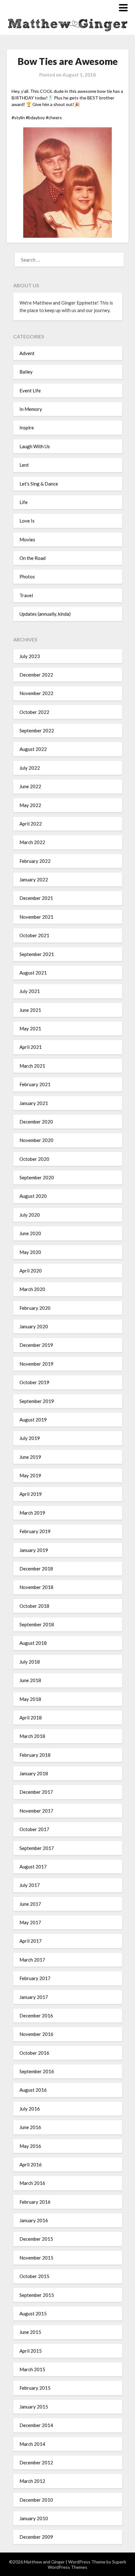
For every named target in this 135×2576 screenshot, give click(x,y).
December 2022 (36, 675)
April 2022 (31, 824)
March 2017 (32, 1960)
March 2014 (32, 2444)
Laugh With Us (35, 446)
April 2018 (31, 1718)
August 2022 (33, 749)
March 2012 (32, 2481)
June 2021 (30, 1010)
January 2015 (34, 2407)
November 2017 (36, 1811)
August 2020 (33, 1196)
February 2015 (35, 2388)
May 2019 (30, 1475)
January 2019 (34, 1550)
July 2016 (30, 2109)
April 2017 (31, 1941)
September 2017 (37, 1848)
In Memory (31, 409)
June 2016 (30, 2127)
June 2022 (30, 786)
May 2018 (30, 1699)
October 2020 (34, 1159)
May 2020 (30, 1252)
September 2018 (37, 1624)
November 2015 (36, 2258)
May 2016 (30, 2146)
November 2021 (36, 917)
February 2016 (35, 2202)
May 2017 (30, 1922)
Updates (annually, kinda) (45, 614)
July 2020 (30, 1215)
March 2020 (32, 1289)
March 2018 (32, 1736)
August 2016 (33, 2090)
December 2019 (36, 1345)
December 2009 (36, 2537)
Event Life (30, 390)
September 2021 (37, 954)
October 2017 (34, 1829)
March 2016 (32, 2183)
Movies (27, 539)
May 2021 (30, 1028)
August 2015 (33, 2313)
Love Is (27, 521)
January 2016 (34, 2220)
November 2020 (36, 1140)
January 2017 (34, 1997)
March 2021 (32, 1066)
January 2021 (34, 1103)
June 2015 (30, 2332)
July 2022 (30, 768)
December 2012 (36, 2462)
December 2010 (36, 2500)
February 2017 (35, 1978)
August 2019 (33, 1420)
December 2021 (36, 898)
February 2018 (35, 1755)
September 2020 (37, 1177)
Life (24, 502)
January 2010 (34, 2518)
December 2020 (36, 1122)
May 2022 (30, 805)
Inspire (27, 428)
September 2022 (37, 730)
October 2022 (34, 712)
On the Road (32, 558)
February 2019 (35, 1531)
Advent (27, 353)
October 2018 (34, 1606)
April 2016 (31, 2164)
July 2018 (30, 1662)
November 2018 (36, 1587)
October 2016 (34, 2053)
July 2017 (30, 1885)
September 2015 (37, 2295)
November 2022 (36, 693)
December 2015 (36, 2239)
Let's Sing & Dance (39, 484)
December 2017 (36, 1792)
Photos (27, 576)
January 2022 (34, 879)
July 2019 (30, 1438)
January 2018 (34, 1773)
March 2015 (32, 2369)
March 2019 (32, 1513)
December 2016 (36, 2016)
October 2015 (34, 2276)
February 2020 (35, 1308)
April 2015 (31, 2351)
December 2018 (36, 1569)
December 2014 (36, 2425)
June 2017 (30, 1904)
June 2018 (30, 1680)
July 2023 (30, 656)
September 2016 (37, 2071)
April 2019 (31, 1494)
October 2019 (34, 1382)
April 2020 (31, 1271)
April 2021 (31, 1047)
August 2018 (33, 1643)
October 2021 (34, 935)
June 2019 (30, 1457)
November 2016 (36, 2034)
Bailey (26, 372)
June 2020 (30, 1233)
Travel (26, 595)
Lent (24, 465)
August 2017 (33, 1867)
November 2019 (36, 1364)
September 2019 (37, 1401)
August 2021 (33, 973)
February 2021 (35, 1084)
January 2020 (34, 1326)
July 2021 (30, 991)
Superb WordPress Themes (87, 2564)
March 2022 (32, 842)
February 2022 (35, 861)
